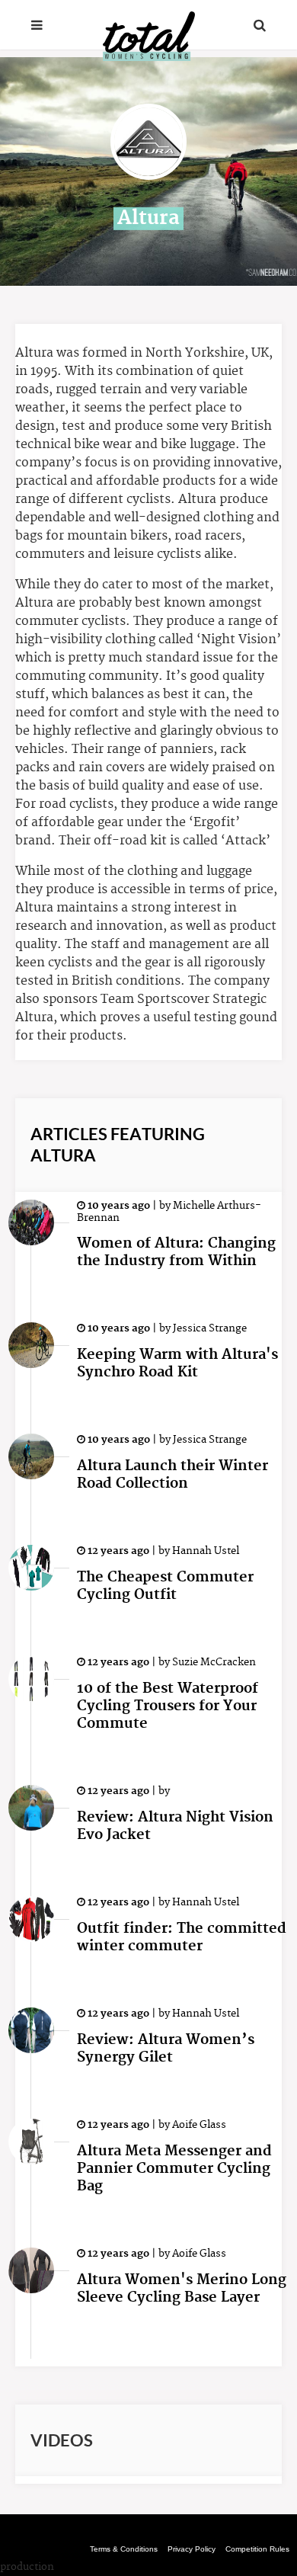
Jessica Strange (209, 1328)
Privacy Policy (192, 2549)
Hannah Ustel (204, 1551)
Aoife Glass (198, 2125)
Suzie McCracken (213, 1662)
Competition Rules (257, 2549)
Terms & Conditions (124, 2549)
